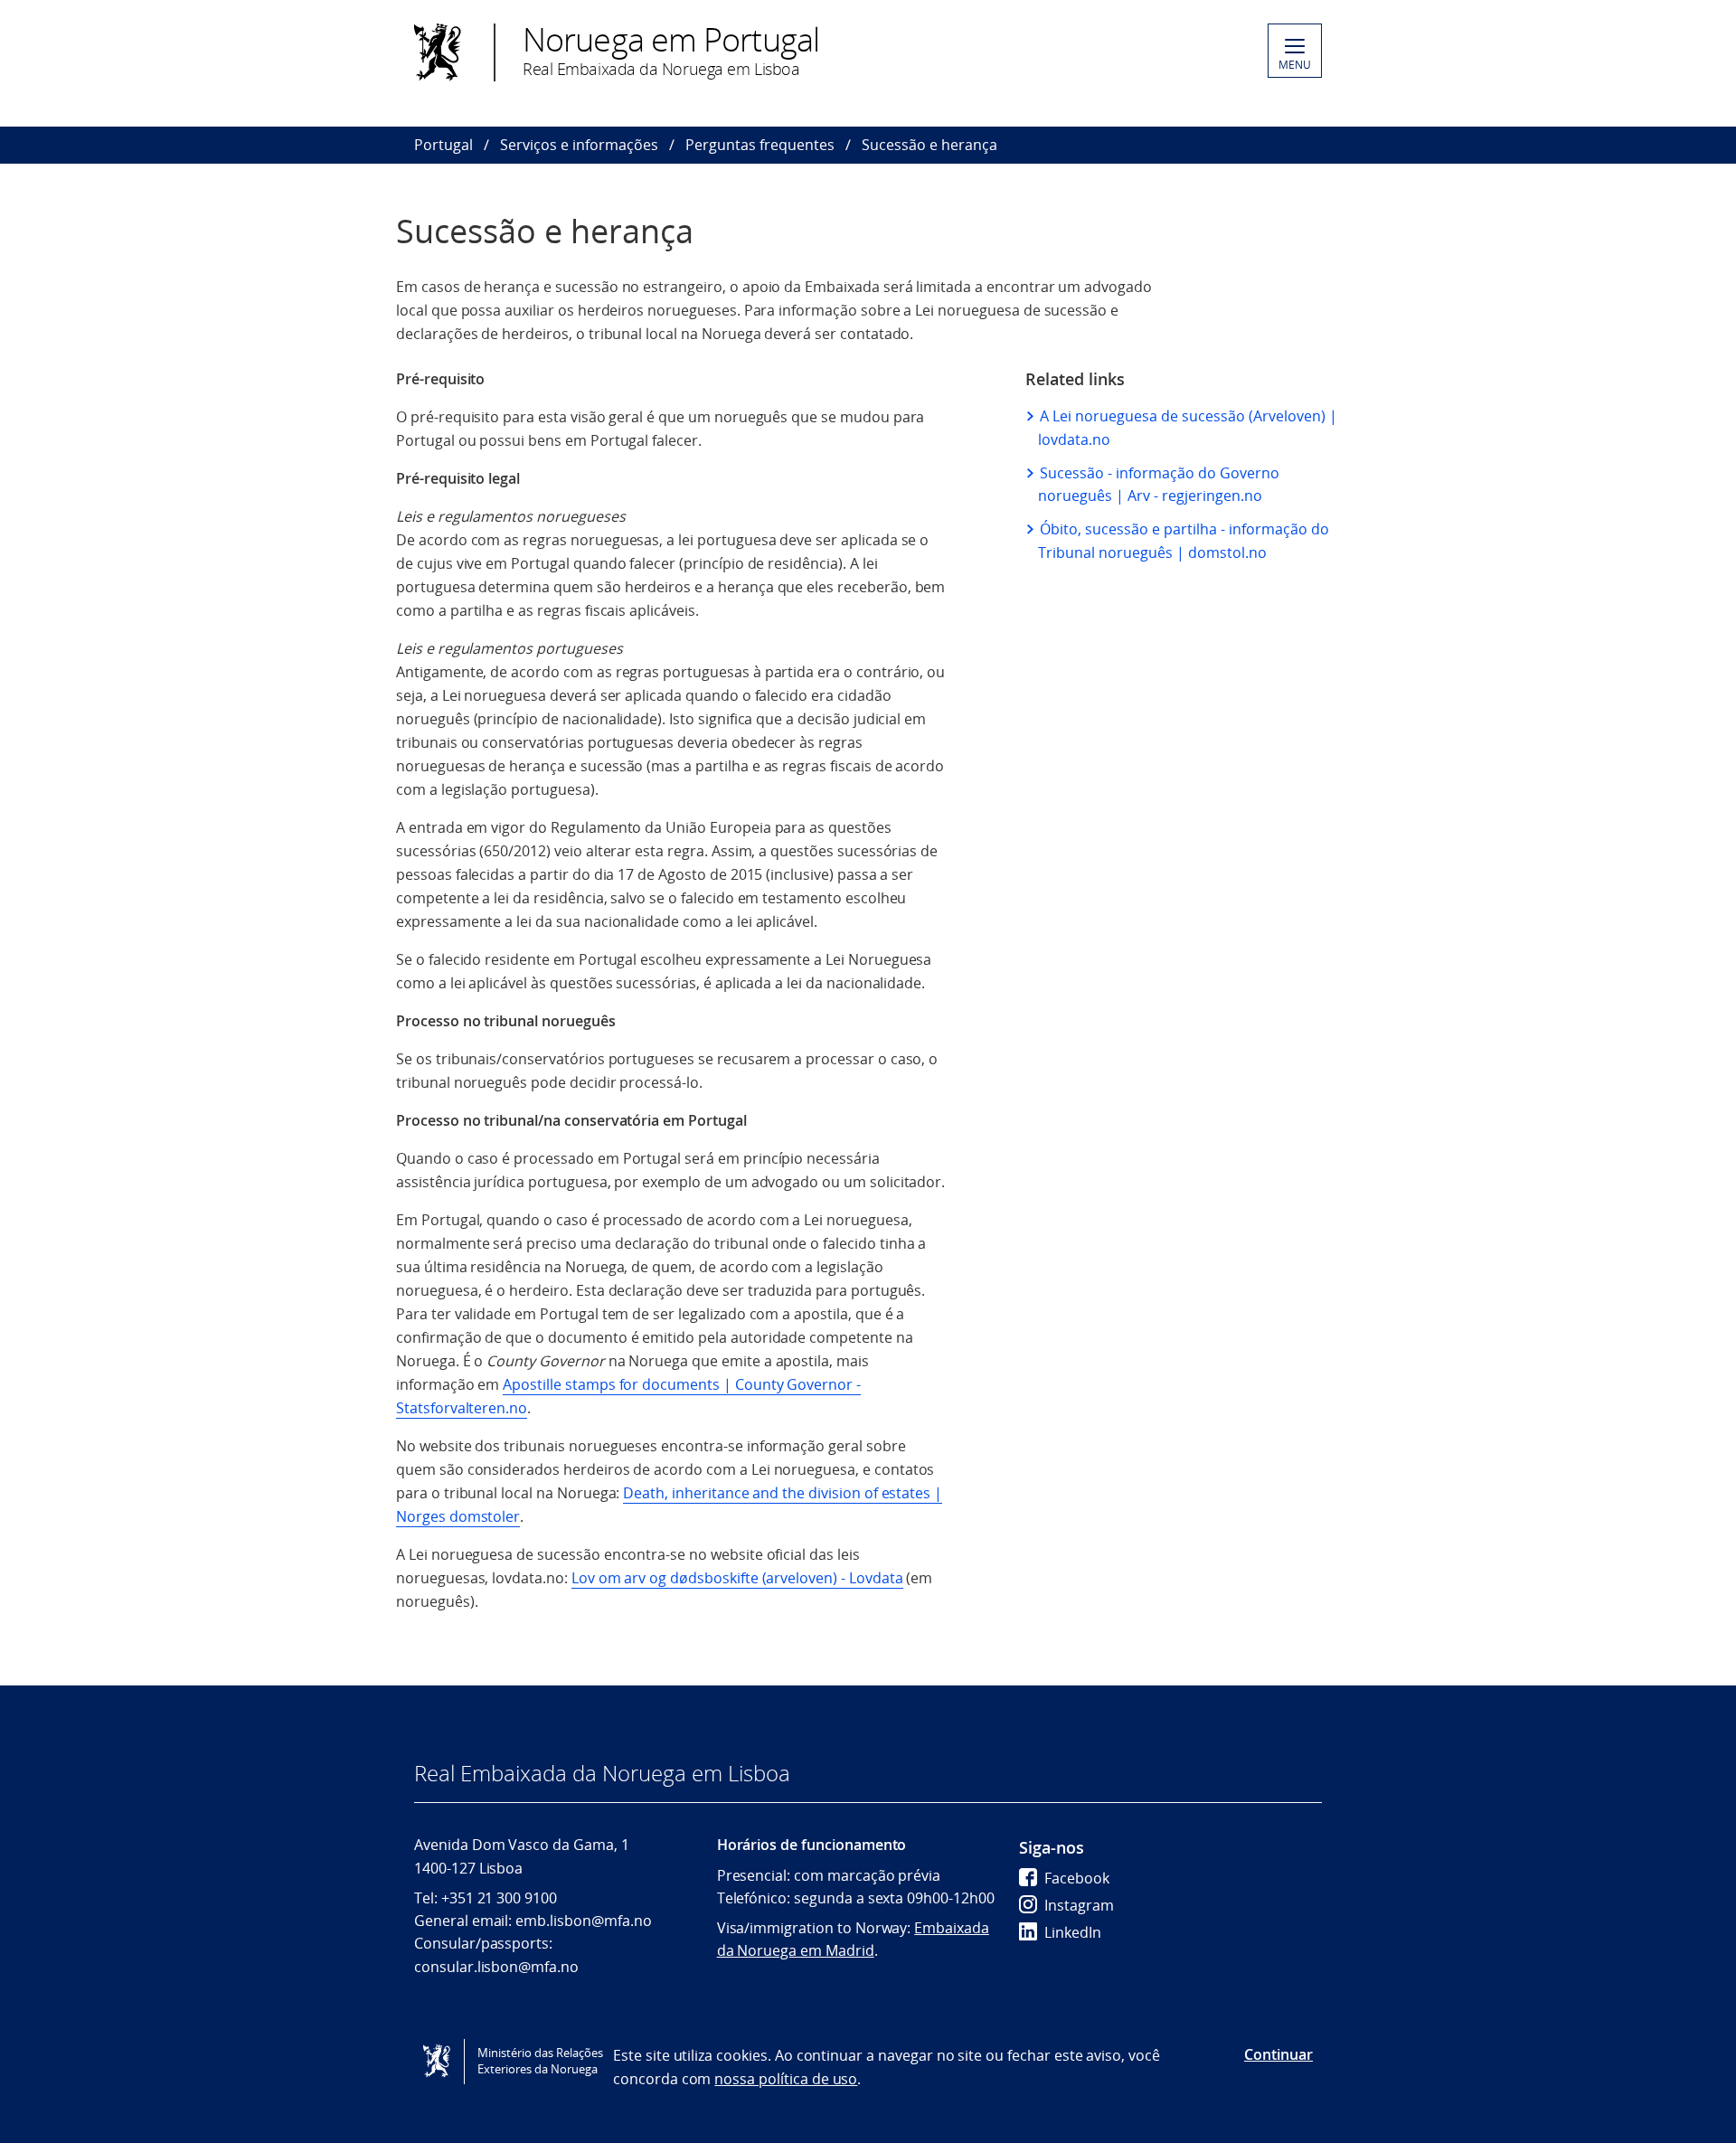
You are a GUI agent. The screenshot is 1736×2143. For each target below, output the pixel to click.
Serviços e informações (579, 145)
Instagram (1079, 1905)
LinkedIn (1073, 1932)
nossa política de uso (786, 2079)
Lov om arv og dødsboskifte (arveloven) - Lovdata (737, 1578)
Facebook (1077, 1878)
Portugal (443, 145)
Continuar (1278, 2054)
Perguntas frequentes (760, 145)
